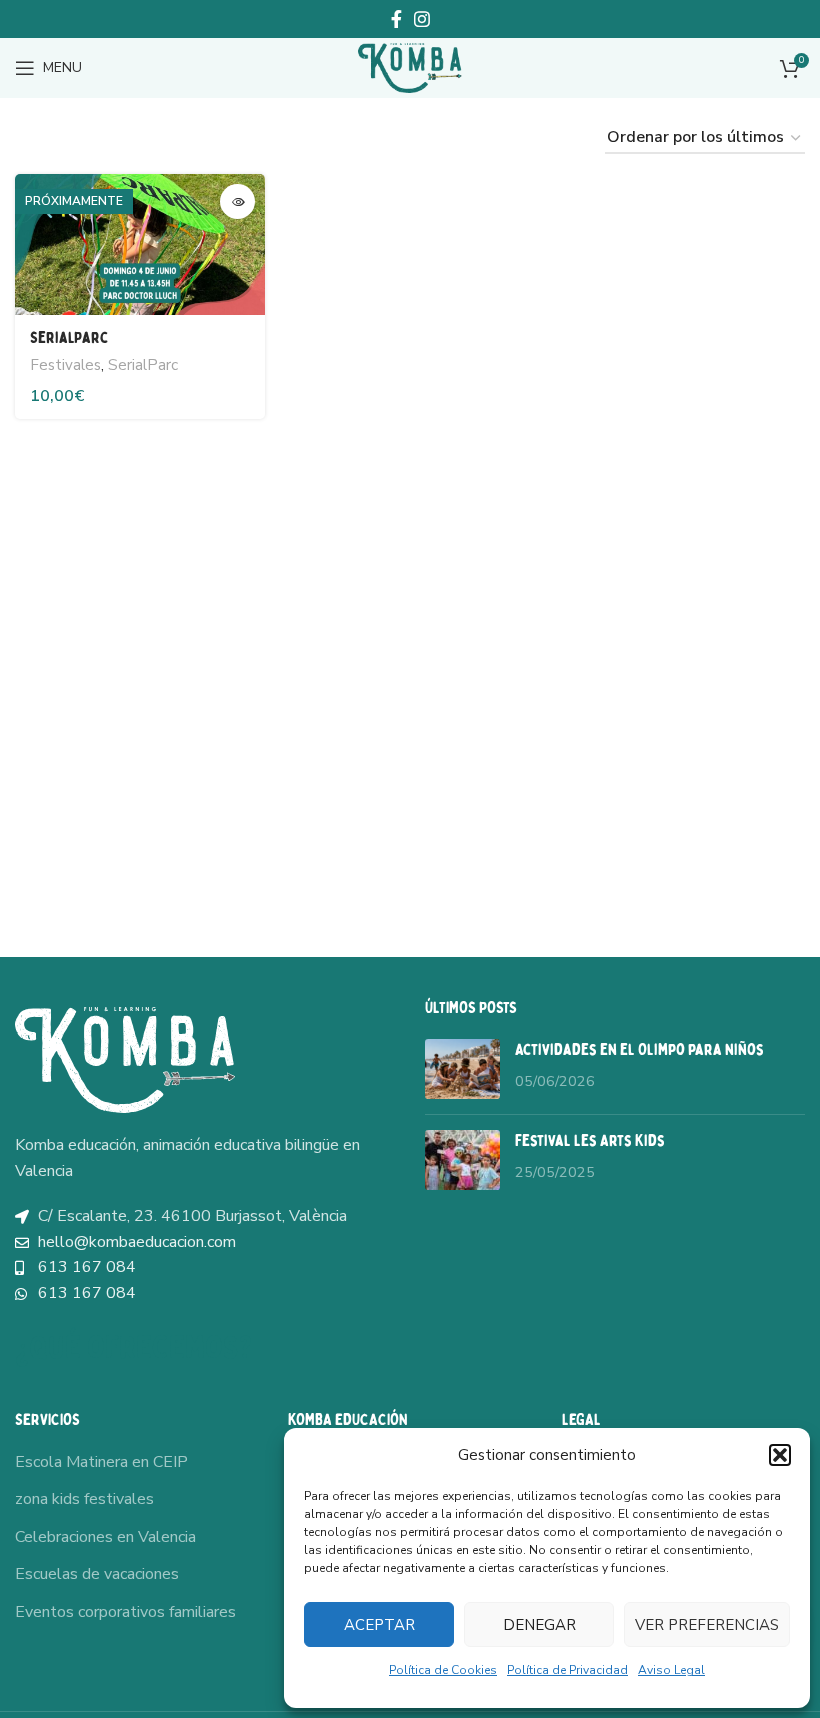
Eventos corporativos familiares (125, 1612)
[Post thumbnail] (462, 1069)
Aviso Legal (671, 1670)
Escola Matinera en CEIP (101, 1462)
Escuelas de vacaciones (97, 1574)
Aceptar (379, 1625)
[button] (780, 1455)
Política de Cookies (443, 1670)
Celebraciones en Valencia (105, 1537)
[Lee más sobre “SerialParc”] (237, 201)
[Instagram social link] (422, 19)
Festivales (65, 365)
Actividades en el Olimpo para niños (639, 1050)
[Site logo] (410, 67)
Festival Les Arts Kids (590, 1141)
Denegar (539, 1625)
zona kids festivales (84, 1499)
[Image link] (125, 1059)
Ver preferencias (707, 1625)
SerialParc (69, 338)
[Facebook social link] (396, 19)
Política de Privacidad (567, 1670)
